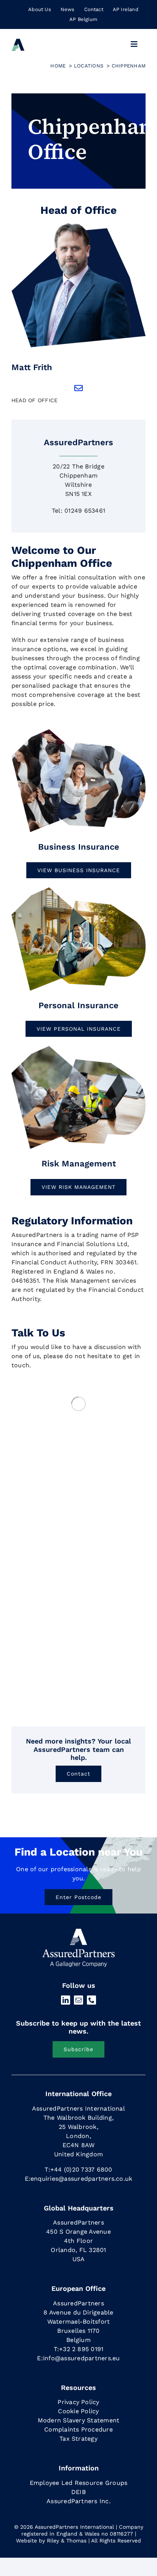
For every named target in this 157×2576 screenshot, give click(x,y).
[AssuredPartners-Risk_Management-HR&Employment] (78, 731)
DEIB (78, 2492)
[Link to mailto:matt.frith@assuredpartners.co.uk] (78, 388)
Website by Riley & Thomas (51, 2541)
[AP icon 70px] (18, 41)
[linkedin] (66, 2000)
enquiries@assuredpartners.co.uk (81, 2179)
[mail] (78, 2000)
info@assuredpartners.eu (82, 2358)
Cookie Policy (78, 2411)
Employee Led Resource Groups (79, 2483)
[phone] (91, 2000)
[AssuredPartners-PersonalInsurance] (78, 889)
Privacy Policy (78, 2402)
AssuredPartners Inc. (78, 2501)
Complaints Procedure (78, 2429)
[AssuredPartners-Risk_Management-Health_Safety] (78, 1047)
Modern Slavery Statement (79, 2420)
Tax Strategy (78, 2439)
